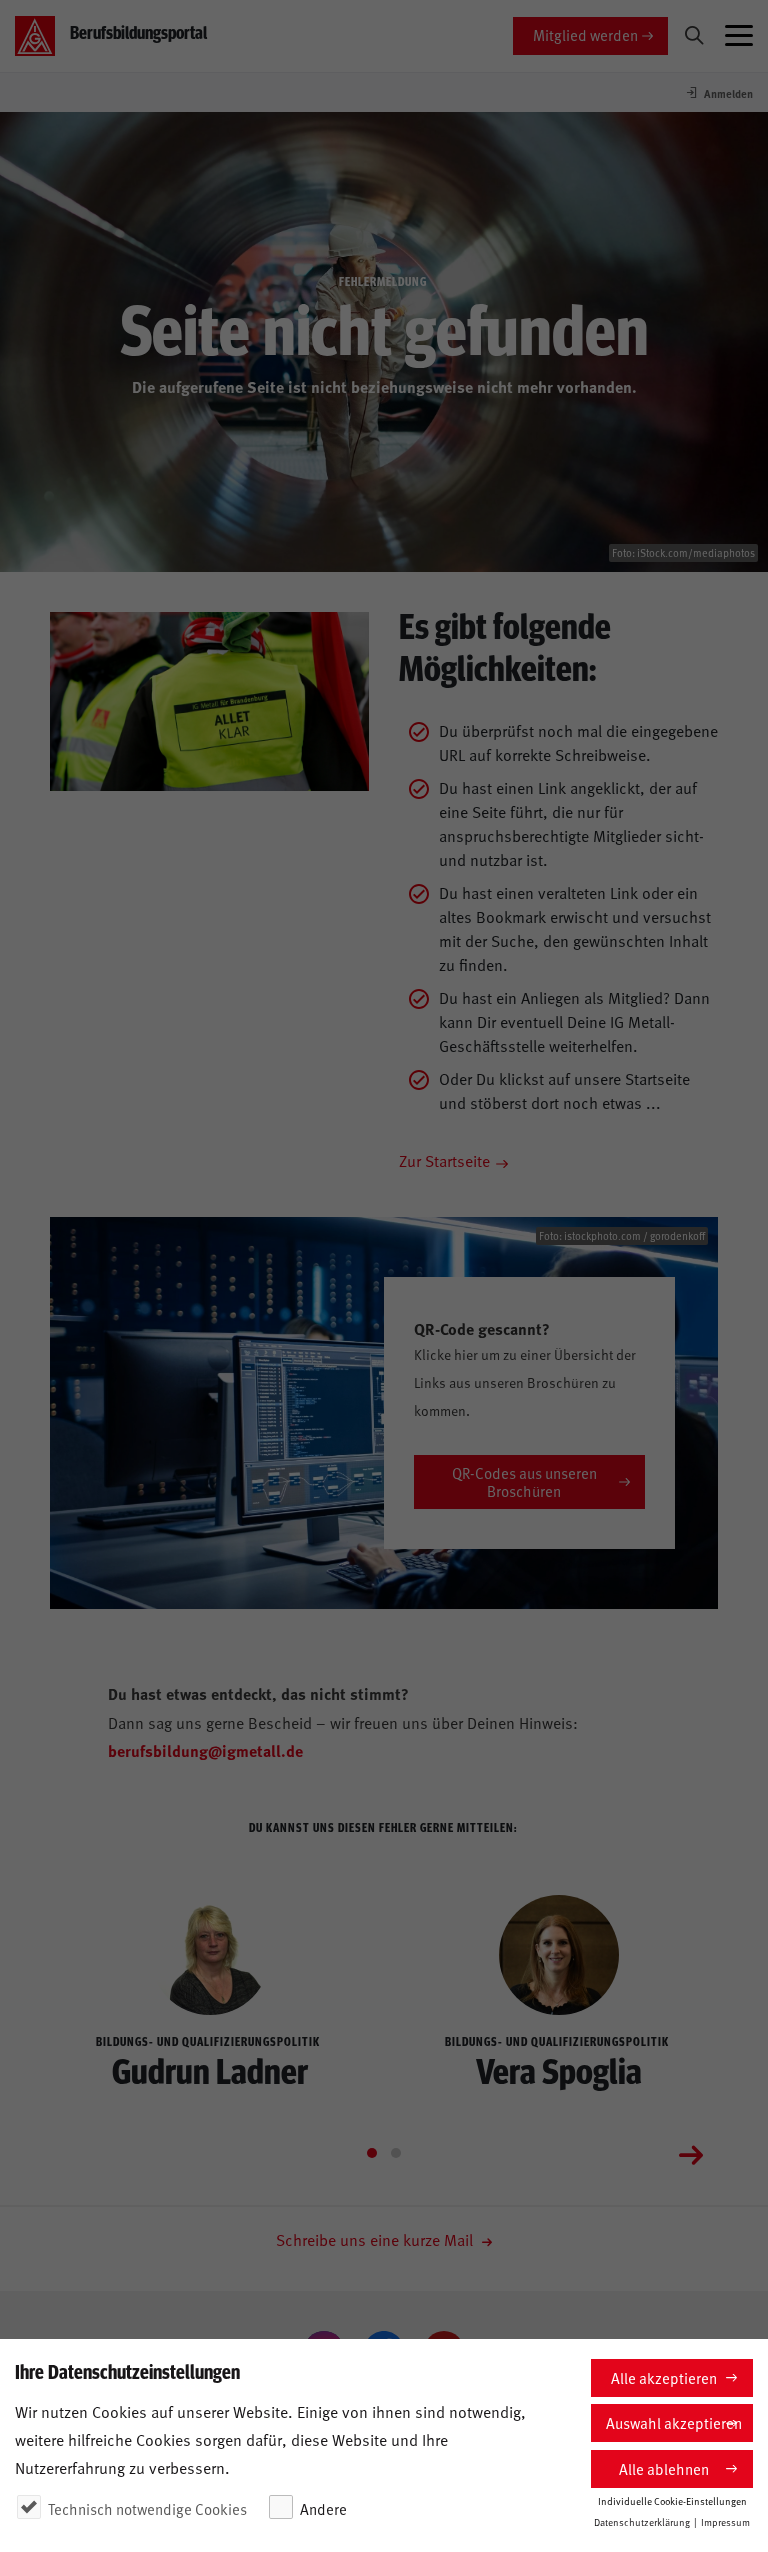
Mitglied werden (585, 34)
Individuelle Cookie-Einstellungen (672, 2501)
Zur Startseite (444, 1160)
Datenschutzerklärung (642, 2522)
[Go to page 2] (396, 2153)
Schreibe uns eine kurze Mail (376, 2239)
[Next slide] (691, 2153)
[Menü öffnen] (739, 36)
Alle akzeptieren (664, 2377)
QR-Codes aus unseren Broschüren (524, 1481)
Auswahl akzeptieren (674, 2422)
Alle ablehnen (664, 2468)
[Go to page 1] (372, 2153)
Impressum (725, 2522)
